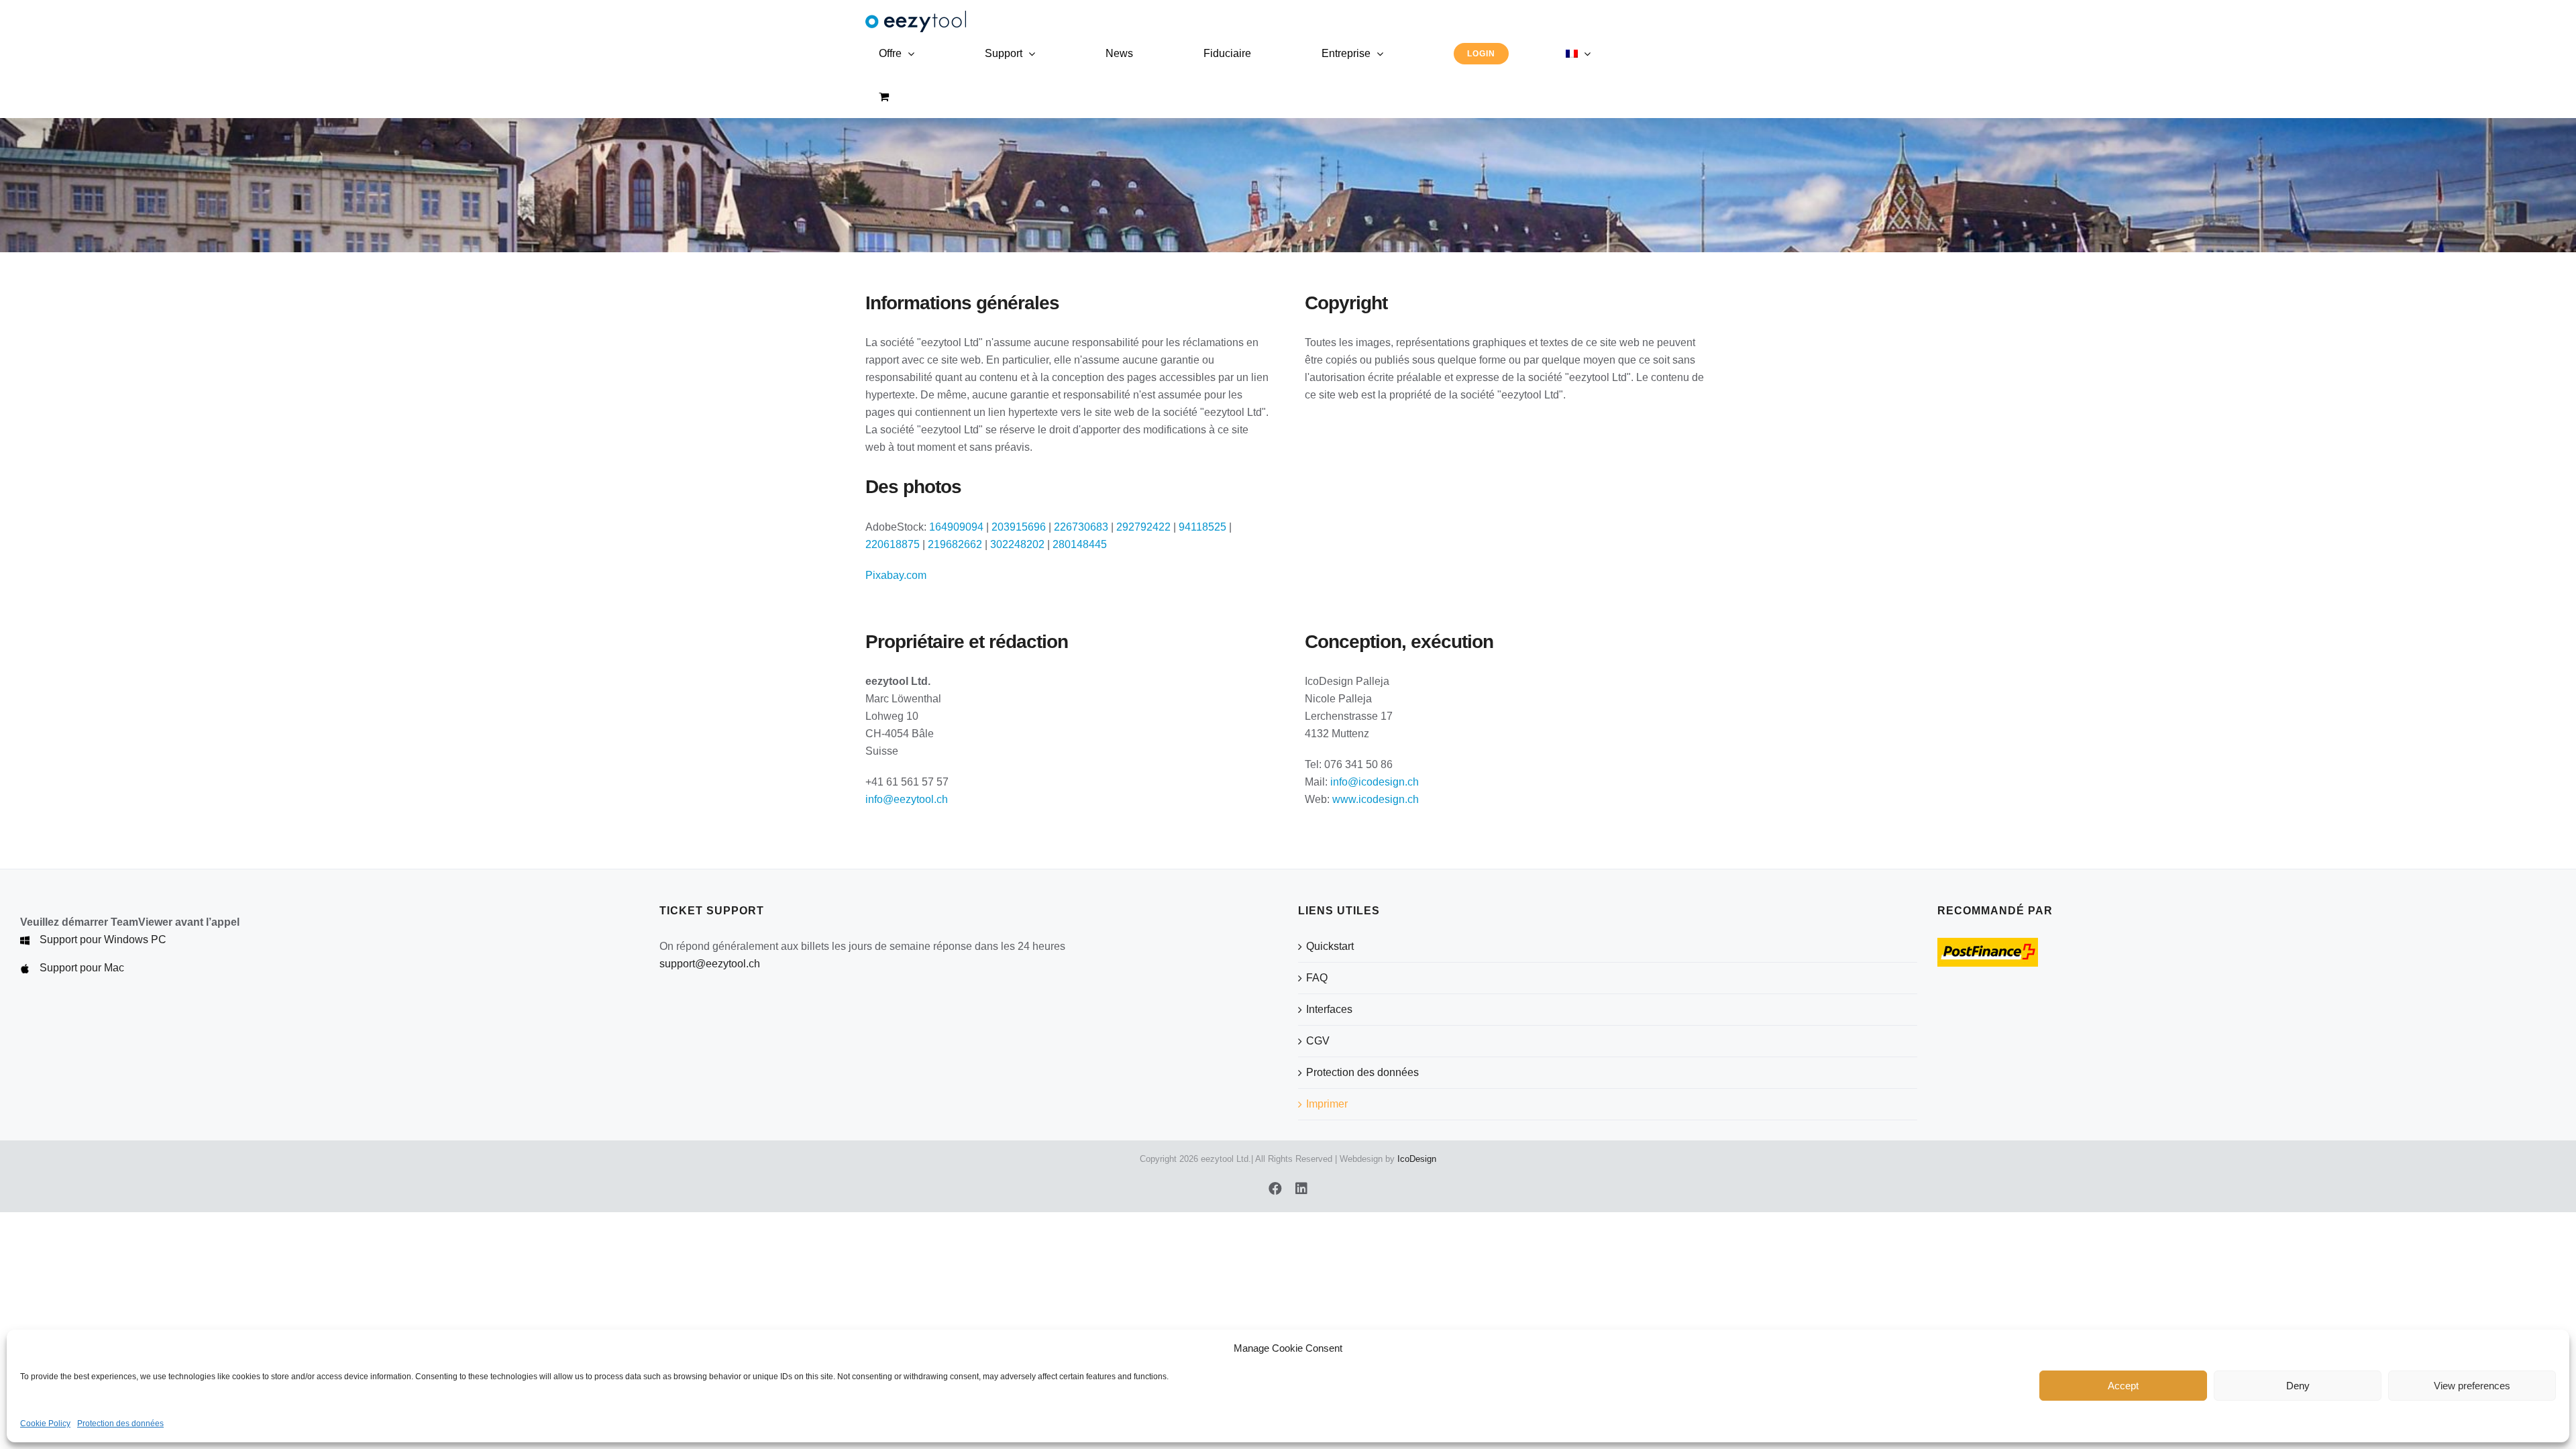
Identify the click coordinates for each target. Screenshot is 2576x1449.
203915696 (1019, 527)
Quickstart (1330, 946)
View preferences (2472, 1386)
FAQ (1317, 978)
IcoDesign (1417, 1159)
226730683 (1081, 527)
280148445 (1080, 544)
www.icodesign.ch (1376, 799)
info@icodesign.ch (1375, 782)
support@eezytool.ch (710, 964)
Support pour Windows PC (103, 940)
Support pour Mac (82, 968)
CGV (1318, 1041)
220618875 (893, 544)
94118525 (1202, 527)
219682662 (955, 544)
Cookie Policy (45, 1424)
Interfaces (1329, 1009)
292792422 (1143, 527)
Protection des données (120, 1424)
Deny (2298, 1386)
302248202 (1017, 544)
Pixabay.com (896, 575)
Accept (2123, 1386)
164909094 (956, 527)
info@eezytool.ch (907, 799)
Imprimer (1327, 1104)
